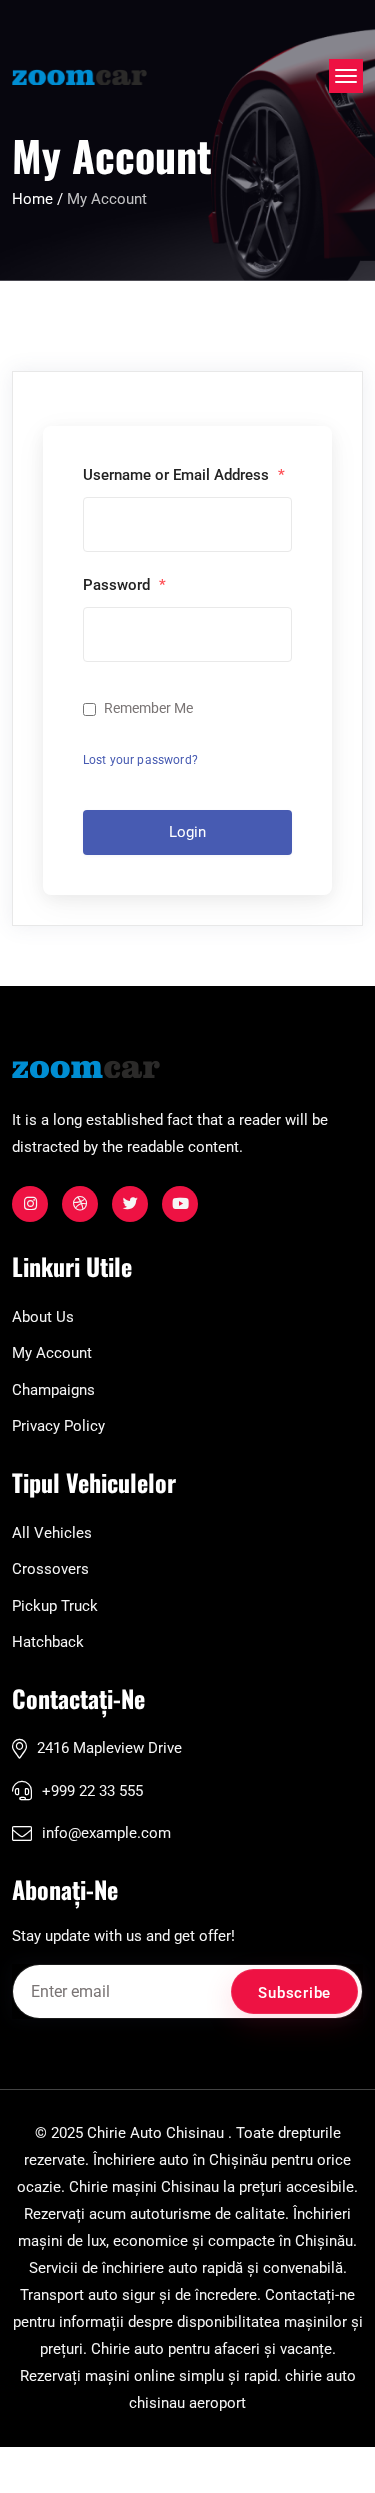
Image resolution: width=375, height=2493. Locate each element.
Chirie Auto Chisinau (155, 2133)
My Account (52, 1353)
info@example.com (106, 1833)
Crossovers (50, 1569)
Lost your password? (140, 760)
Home (34, 199)
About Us (43, 1317)
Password (124, 585)
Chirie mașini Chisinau (144, 2187)
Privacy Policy (58, 1426)
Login (187, 832)
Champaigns (53, 1390)
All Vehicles (52, 1533)
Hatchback (48, 1642)
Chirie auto (127, 2349)
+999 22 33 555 (92, 1791)
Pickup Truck (55, 1606)
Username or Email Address (184, 475)
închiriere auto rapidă (172, 2268)
